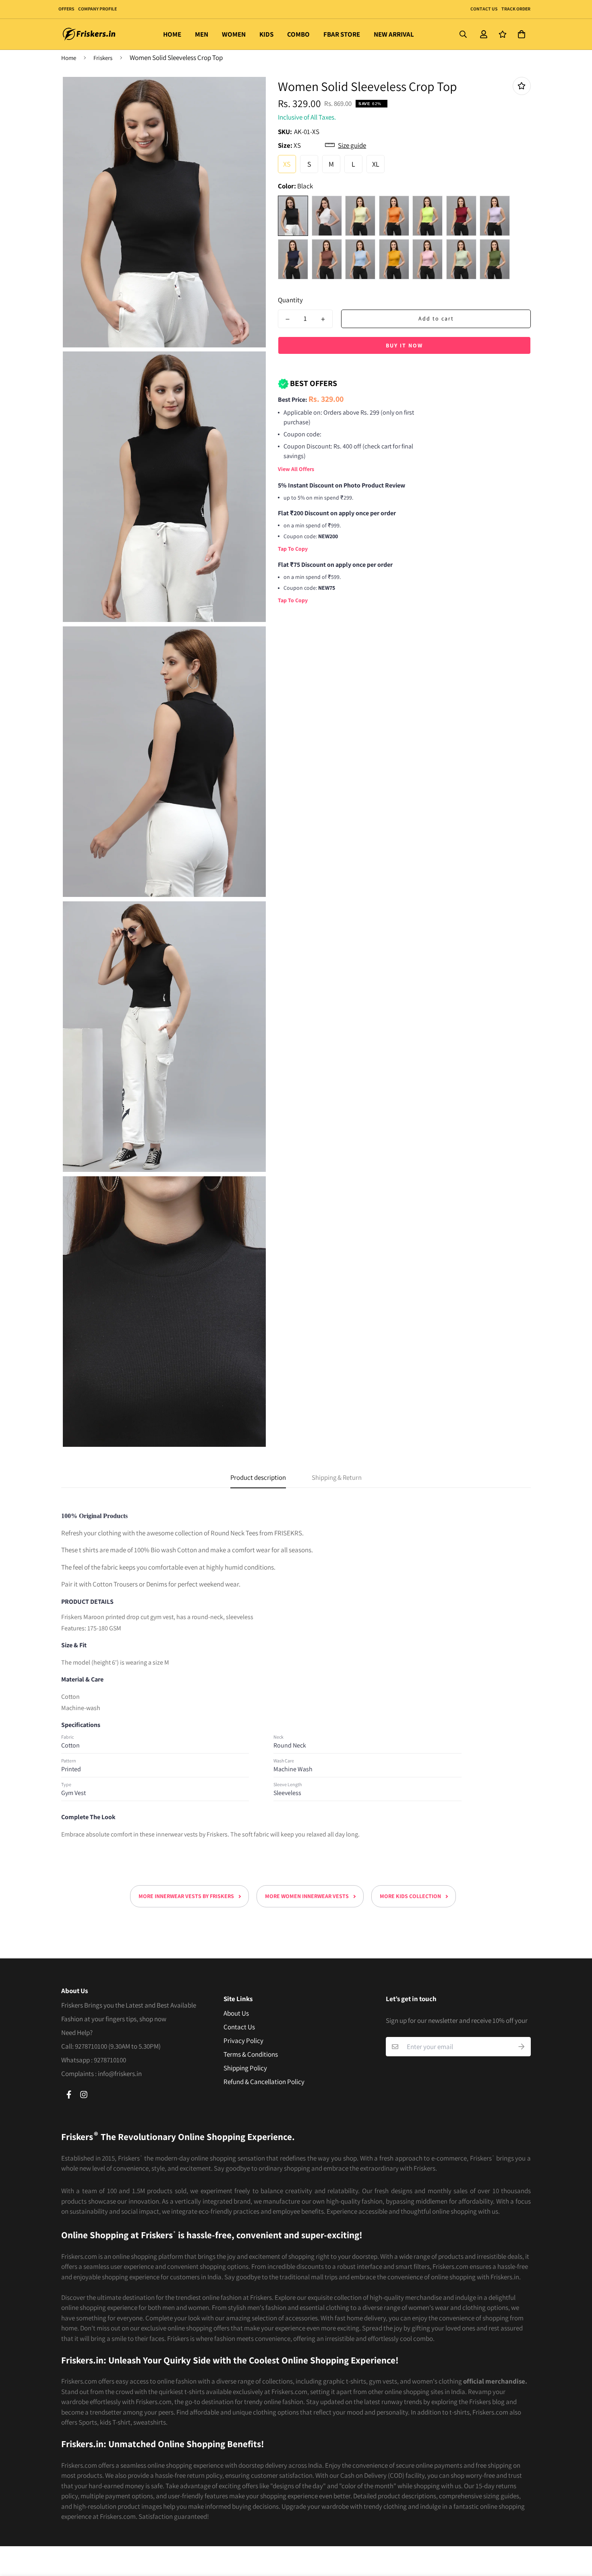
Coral (427, 259)
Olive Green (495, 259)
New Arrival (394, 34)
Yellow (360, 215)
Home (172, 34)
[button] (520, 34)
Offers (66, 9)
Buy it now (404, 345)
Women (234, 34)
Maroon (461, 215)
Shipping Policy (245, 2068)
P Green (427, 215)
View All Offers (296, 469)
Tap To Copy (293, 549)
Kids (266, 34)
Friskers (103, 58)
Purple (495, 215)
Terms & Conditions (251, 2054)
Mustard (394, 259)
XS (287, 164)
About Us (236, 2013)
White (327, 215)
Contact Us (484, 9)
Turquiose (360, 259)
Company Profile (97, 9)
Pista (461, 259)
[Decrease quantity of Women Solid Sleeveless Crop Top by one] (288, 319)
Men (202, 34)
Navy (293, 259)
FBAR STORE (342, 34)
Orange (394, 215)
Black (293, 215)
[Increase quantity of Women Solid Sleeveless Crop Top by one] (323, 319)
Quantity (290, 300)
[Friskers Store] (89, 34)
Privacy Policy (243, 2041)
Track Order (515, 9)
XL (376, 164)
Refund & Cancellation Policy (264, 2082)
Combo (298, 34)
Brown (327, 259)
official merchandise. (495, 2381)
